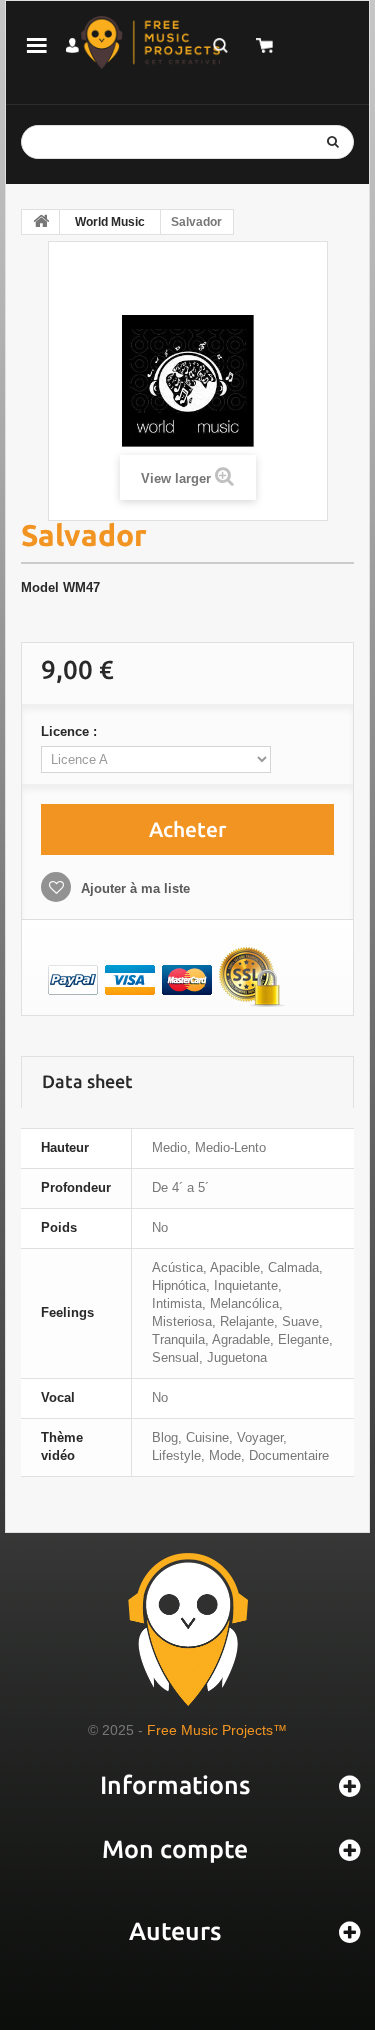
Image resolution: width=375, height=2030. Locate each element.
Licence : (71, 731)
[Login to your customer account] (72, 45)
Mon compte (175, 1849)
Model (40, 587)
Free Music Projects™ (217, 1730)
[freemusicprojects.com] (150, 42)
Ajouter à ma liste (133, 888)
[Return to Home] (41, 222)
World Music (110, 222)
